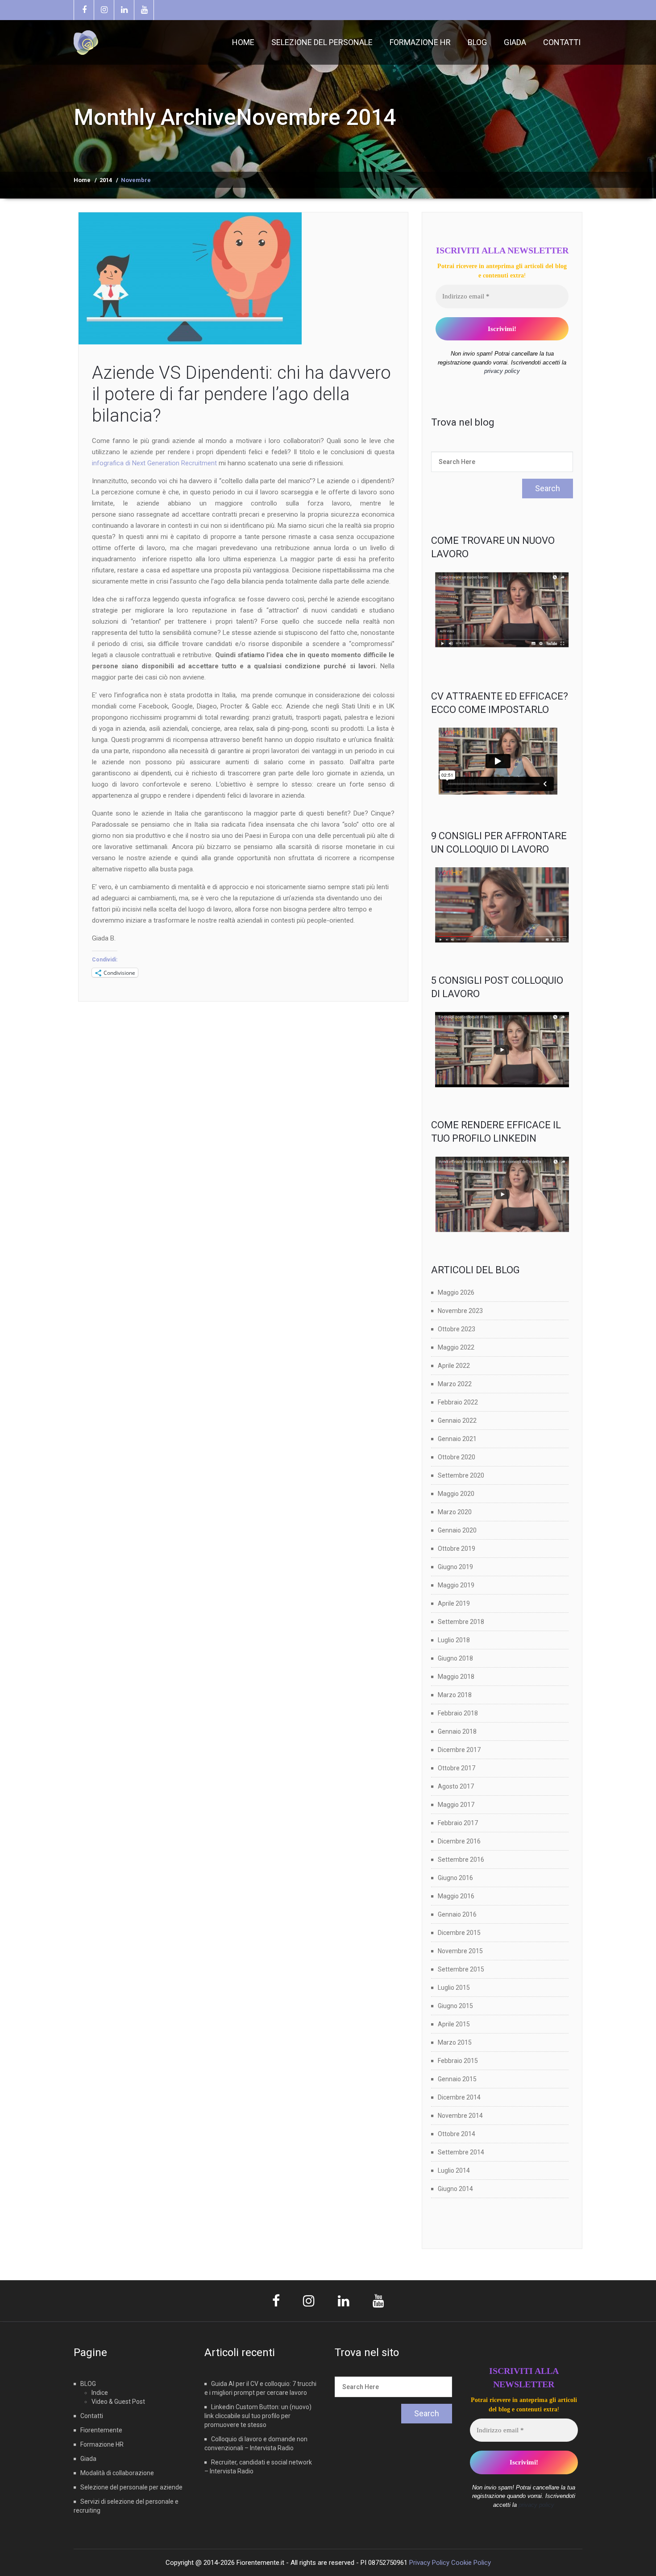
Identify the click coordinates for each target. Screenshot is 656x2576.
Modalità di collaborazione (117, 2473)
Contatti (92, 2416)
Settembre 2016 (461, 1860)
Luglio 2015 (454, 1988)
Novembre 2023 (460, 1311)
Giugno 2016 (455, 1878)
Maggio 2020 (456, 1494)
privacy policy (502, 371)
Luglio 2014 (454, 2170)
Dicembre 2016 (459, 1841)
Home (82, 180)
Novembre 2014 (460, 2116)
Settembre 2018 (461, 1622)
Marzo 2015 (455, 2042)
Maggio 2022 (456, 1347)
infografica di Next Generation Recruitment (154, 463)
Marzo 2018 (455, 1695)
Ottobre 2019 (457, 1549)
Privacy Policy (429, 2563)
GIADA (515, 42)
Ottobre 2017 (457, 1768)
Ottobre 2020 (457, 1457)
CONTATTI (562, 42)
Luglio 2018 (454, 1640)
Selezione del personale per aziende (131, 2487)
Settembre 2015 (461, 1969)
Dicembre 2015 (459, 1933)
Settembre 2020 (461, 1475)
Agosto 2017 (456, 1786)
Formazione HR (102, 2444)
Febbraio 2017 (458, 1823)
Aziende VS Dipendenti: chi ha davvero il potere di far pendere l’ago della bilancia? (241, 394)
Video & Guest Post (118, 2402)
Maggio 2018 (456, 1677)
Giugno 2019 (455, 1567)
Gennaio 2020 (457, 1530)
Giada (88, 2459)
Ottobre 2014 (457, 2134)
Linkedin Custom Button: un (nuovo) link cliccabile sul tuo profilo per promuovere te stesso (258, 2416)
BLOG (477, 42)
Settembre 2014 (461, 2152)
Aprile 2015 (454, 2024)
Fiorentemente (101, 2430)
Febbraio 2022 (458, 1402)
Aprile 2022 (454, 1366)
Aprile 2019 (454, 1603)
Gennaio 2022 (457, 1421)
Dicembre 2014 (459, 2097)
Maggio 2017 (456, 1805)
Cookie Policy (471, 2563)
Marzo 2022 (455, 1384)
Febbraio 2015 (458, 2061)
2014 (106, 180)
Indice (100, 2393)
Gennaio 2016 (457, 1914)
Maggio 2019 (456, 1585)
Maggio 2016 (456, 1896)
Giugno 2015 (455, 2006)
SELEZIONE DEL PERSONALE (322, 42)
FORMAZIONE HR (420, 42)
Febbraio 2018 (458, 1713)
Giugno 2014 (455, 2189)
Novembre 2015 (460, 1951)
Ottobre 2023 (457, 1329)
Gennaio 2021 (457, 1439)
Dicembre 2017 (459, 1750)
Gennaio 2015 (457, 2079)
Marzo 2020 (455, 1512)
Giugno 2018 (455, 1658)
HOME (243, 42)
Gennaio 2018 (457, 1731)
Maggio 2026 (456, 1292)
